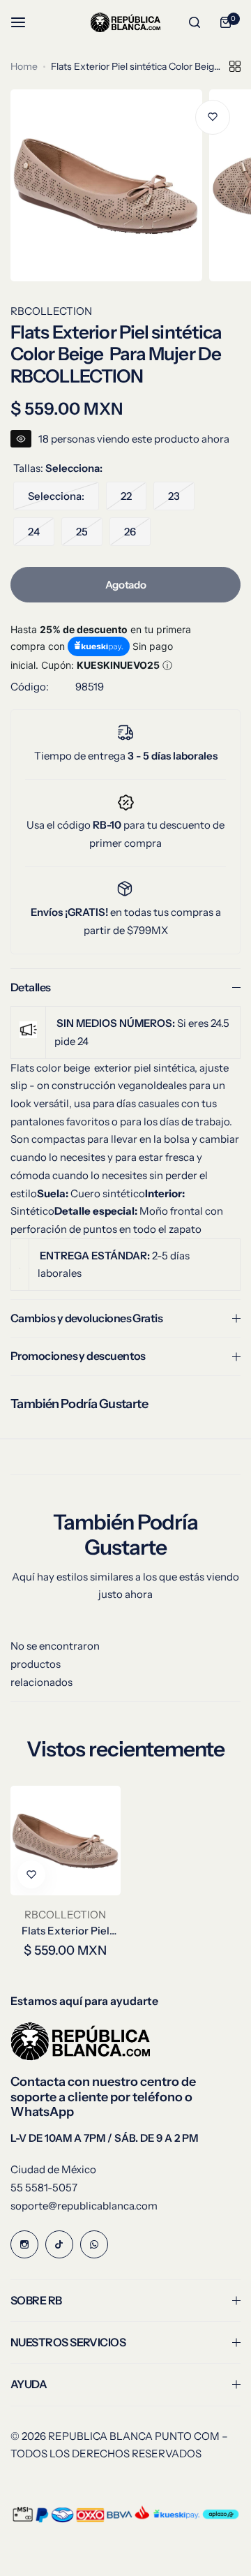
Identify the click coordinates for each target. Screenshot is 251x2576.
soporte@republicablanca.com (84, 2206)
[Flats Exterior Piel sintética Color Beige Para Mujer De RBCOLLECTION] (66, 1841)
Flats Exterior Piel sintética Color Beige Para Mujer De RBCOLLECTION (66, 1931)
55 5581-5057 (44, 2188)
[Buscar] (195, 22)
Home (24, 66)
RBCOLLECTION (51, 311)
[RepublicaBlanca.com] (125, 22)
